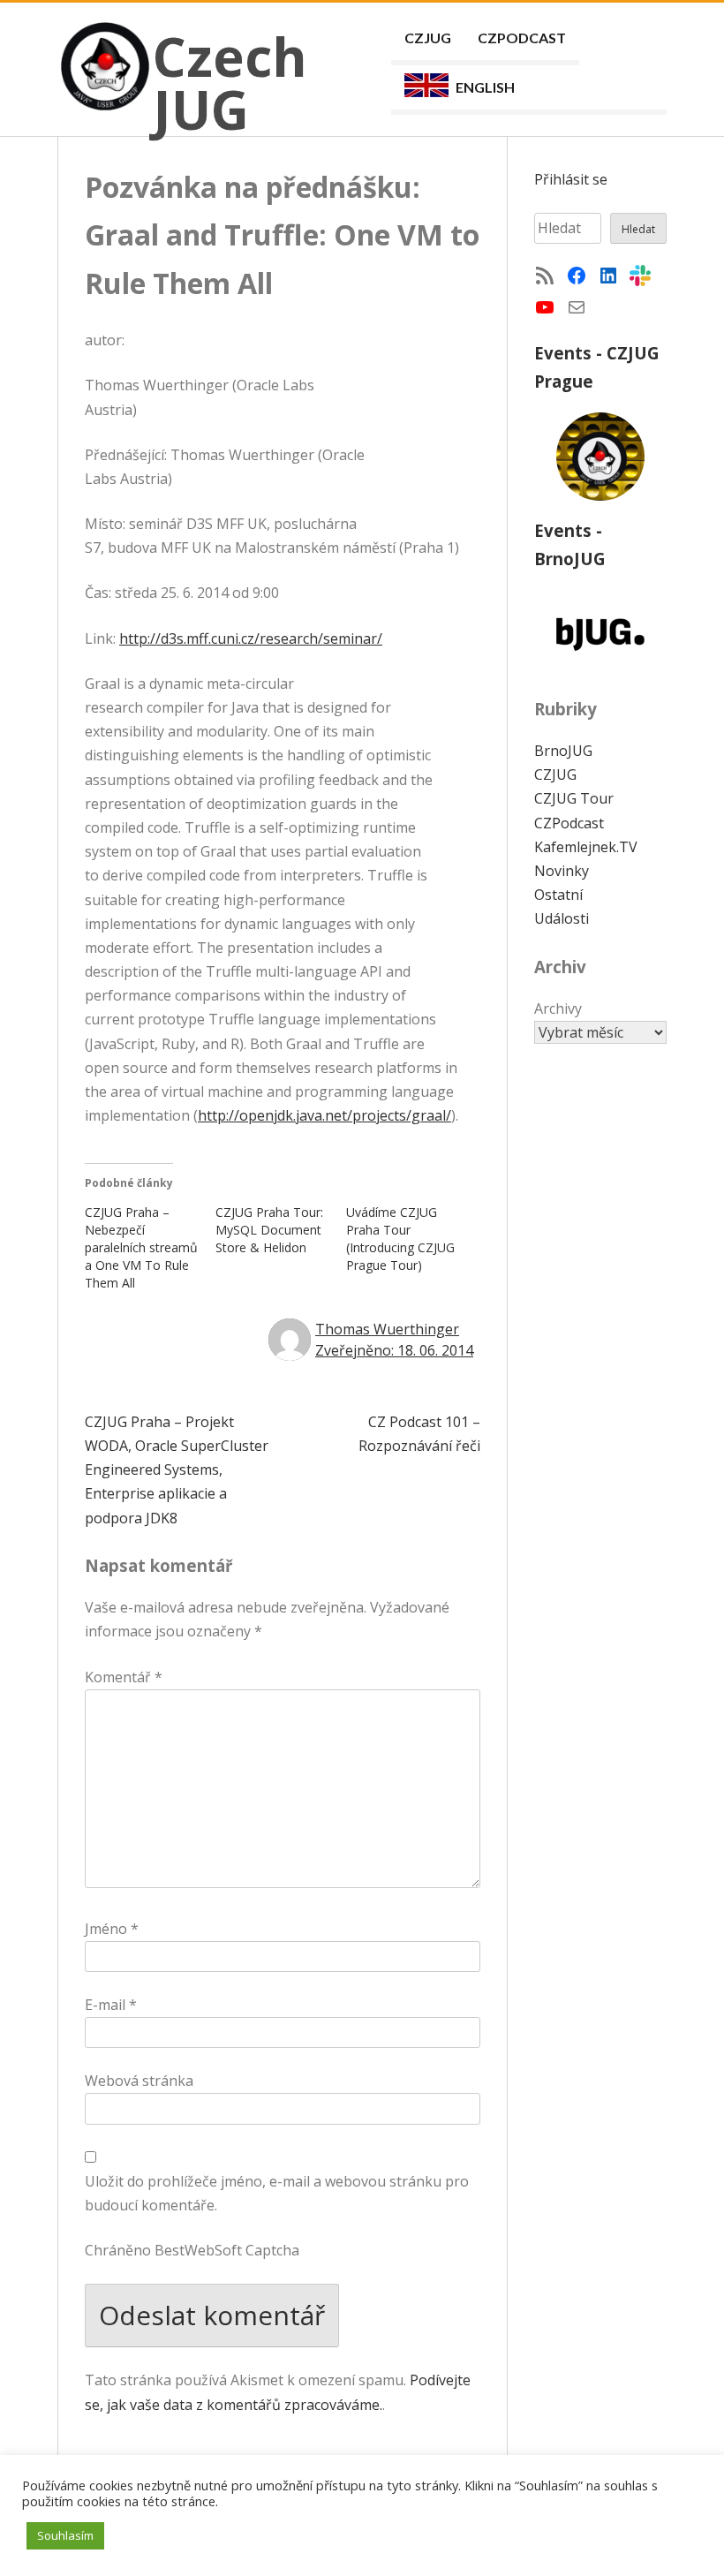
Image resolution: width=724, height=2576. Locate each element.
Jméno (112, 1929)
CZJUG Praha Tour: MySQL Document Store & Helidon (269, 1230)
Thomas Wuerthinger (387, 1329)
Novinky (562, 871)
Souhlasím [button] (65, 2535)
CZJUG (428, 38)
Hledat (638, 229)
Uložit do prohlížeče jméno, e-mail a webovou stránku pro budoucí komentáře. (277, 2193)
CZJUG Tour (574, 798)
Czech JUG (230, 83)
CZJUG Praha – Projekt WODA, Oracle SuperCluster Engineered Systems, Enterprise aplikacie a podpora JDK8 (177, 1470)
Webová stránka (139, 2081)
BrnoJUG (563, 751)
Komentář (124, 1677)
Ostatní (558, 895)
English (485, 87)
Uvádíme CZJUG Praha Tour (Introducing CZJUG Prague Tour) (400, 1239)
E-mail (111, 2005)
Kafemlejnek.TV (586, 847)
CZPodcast (522, 38)
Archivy (558, 1008)
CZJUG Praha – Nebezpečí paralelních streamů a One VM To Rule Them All (141, 1247)
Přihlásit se (571, 179)
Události (562, 918)
